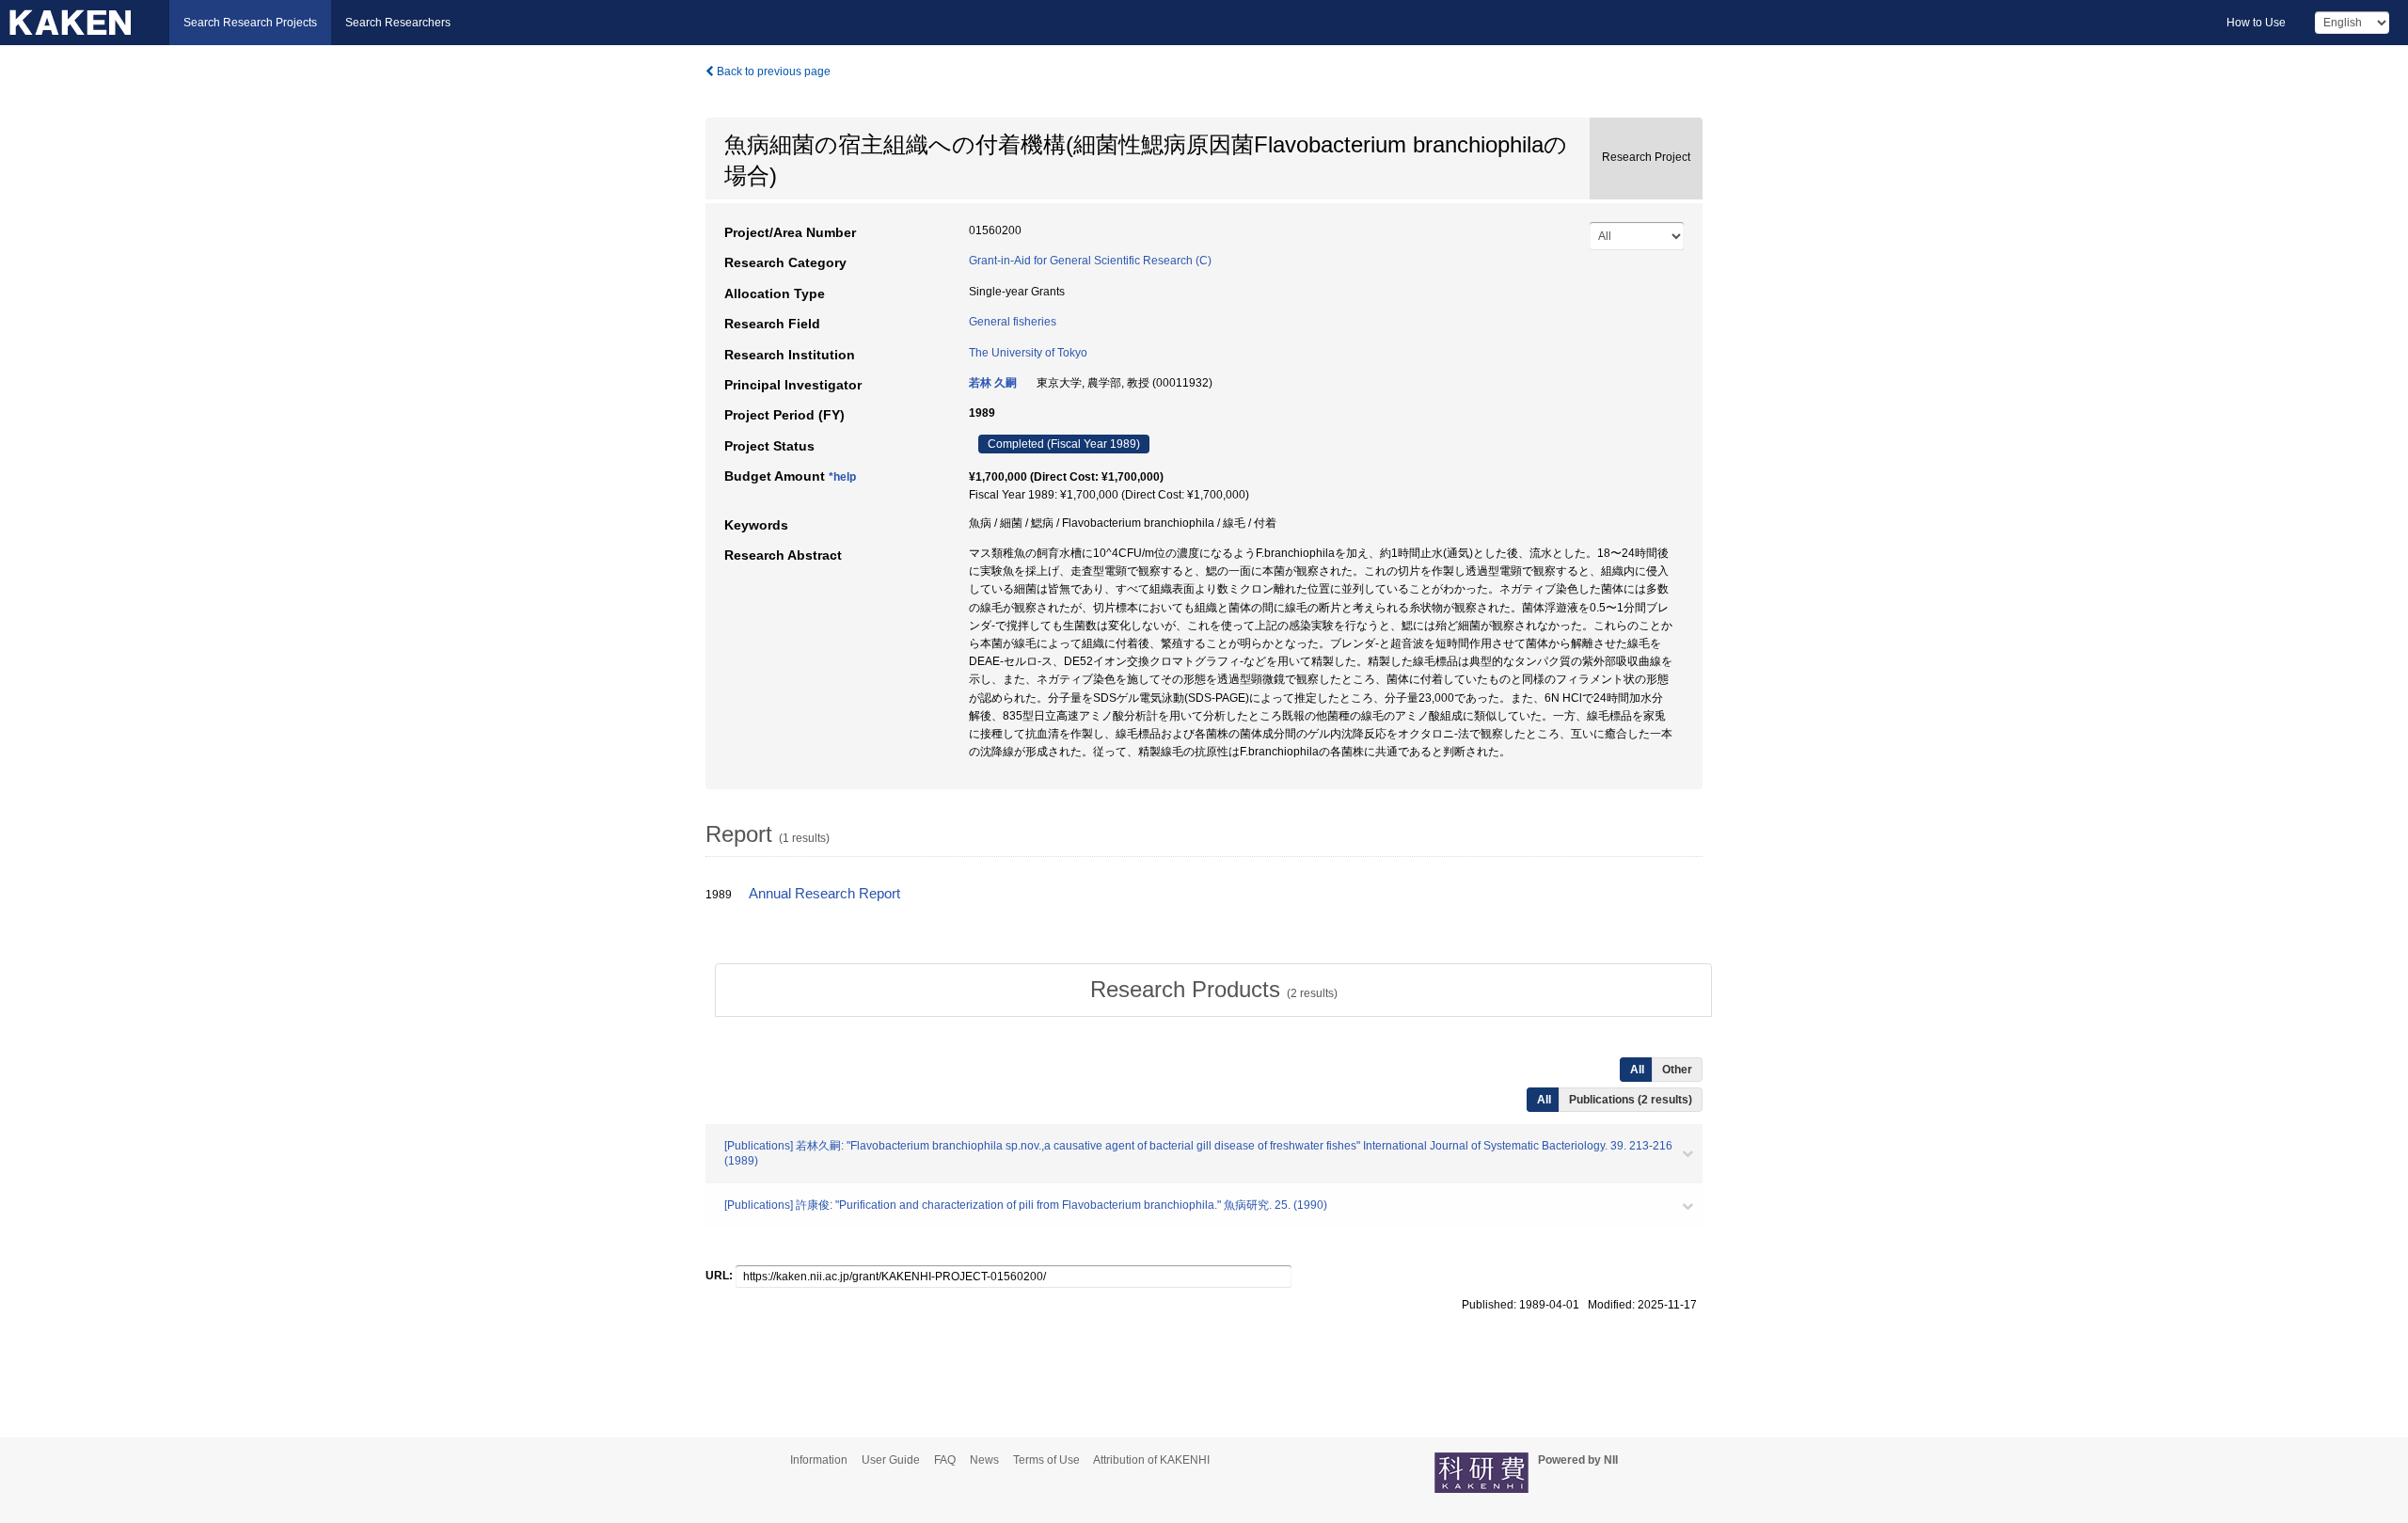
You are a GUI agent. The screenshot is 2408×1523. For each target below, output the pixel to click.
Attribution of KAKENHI (1151, 1460)
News (984, 1460)
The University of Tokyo (1028, 353)
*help (842, 477)
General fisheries (1013, 322)
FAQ (945, 1460)
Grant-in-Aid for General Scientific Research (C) (1090, 261)
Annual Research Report (824, 894)
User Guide (891, 1460)
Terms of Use (1046, 1460)
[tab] (1213, 990)
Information (819, 1460)
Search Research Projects (250, 23)
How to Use (2256, 23)
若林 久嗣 (993, 383)
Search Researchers (398, 23)
